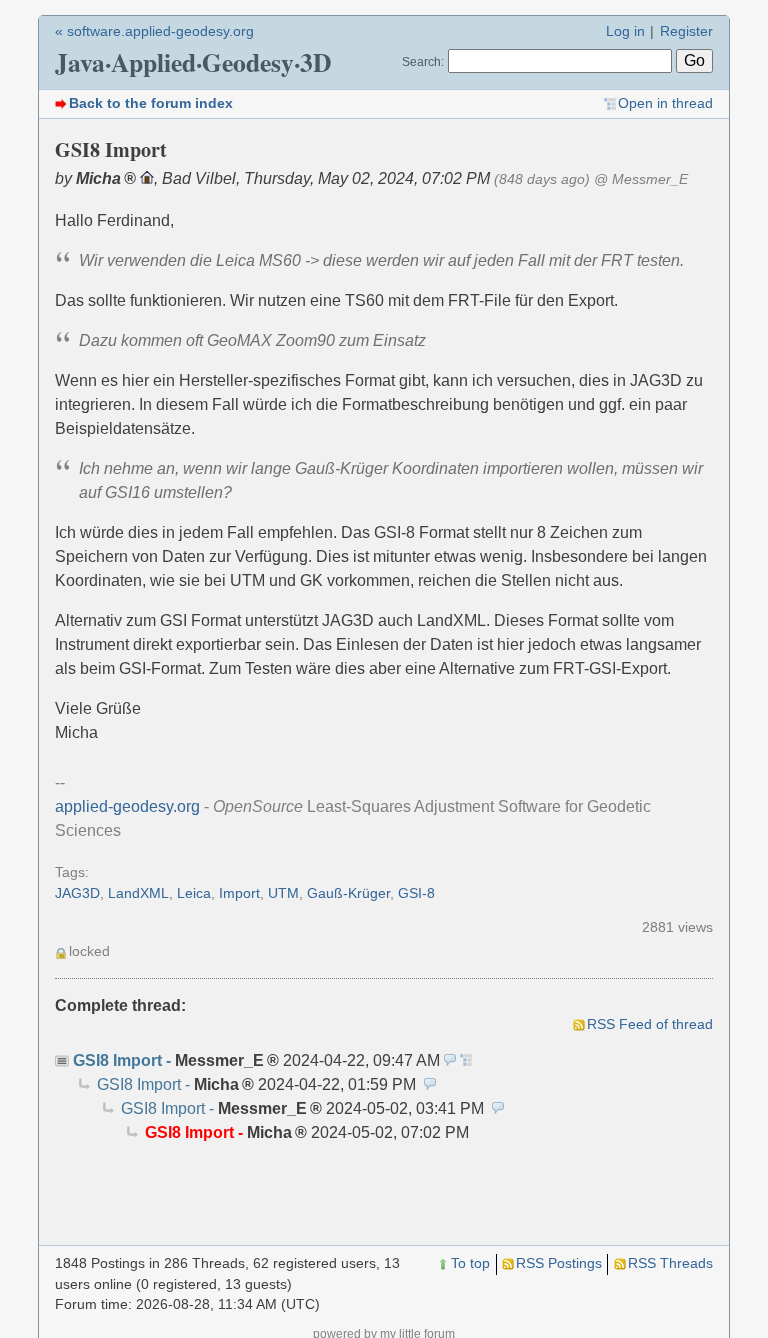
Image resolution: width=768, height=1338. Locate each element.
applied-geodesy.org (127, 806)
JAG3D (77, 893)
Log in (625, 31)
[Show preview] (450, 1060)
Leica (194, 893)
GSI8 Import (117, 1060)
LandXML (138, 893)
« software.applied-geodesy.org (154, 31)
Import (239, 893)
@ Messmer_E (641, 179)
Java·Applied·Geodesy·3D (193, 62)
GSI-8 (416, 893)
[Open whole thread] (466, 1060)
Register (686, 31)
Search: (423, 62)
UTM (283, 893)
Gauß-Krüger (348, 893)
